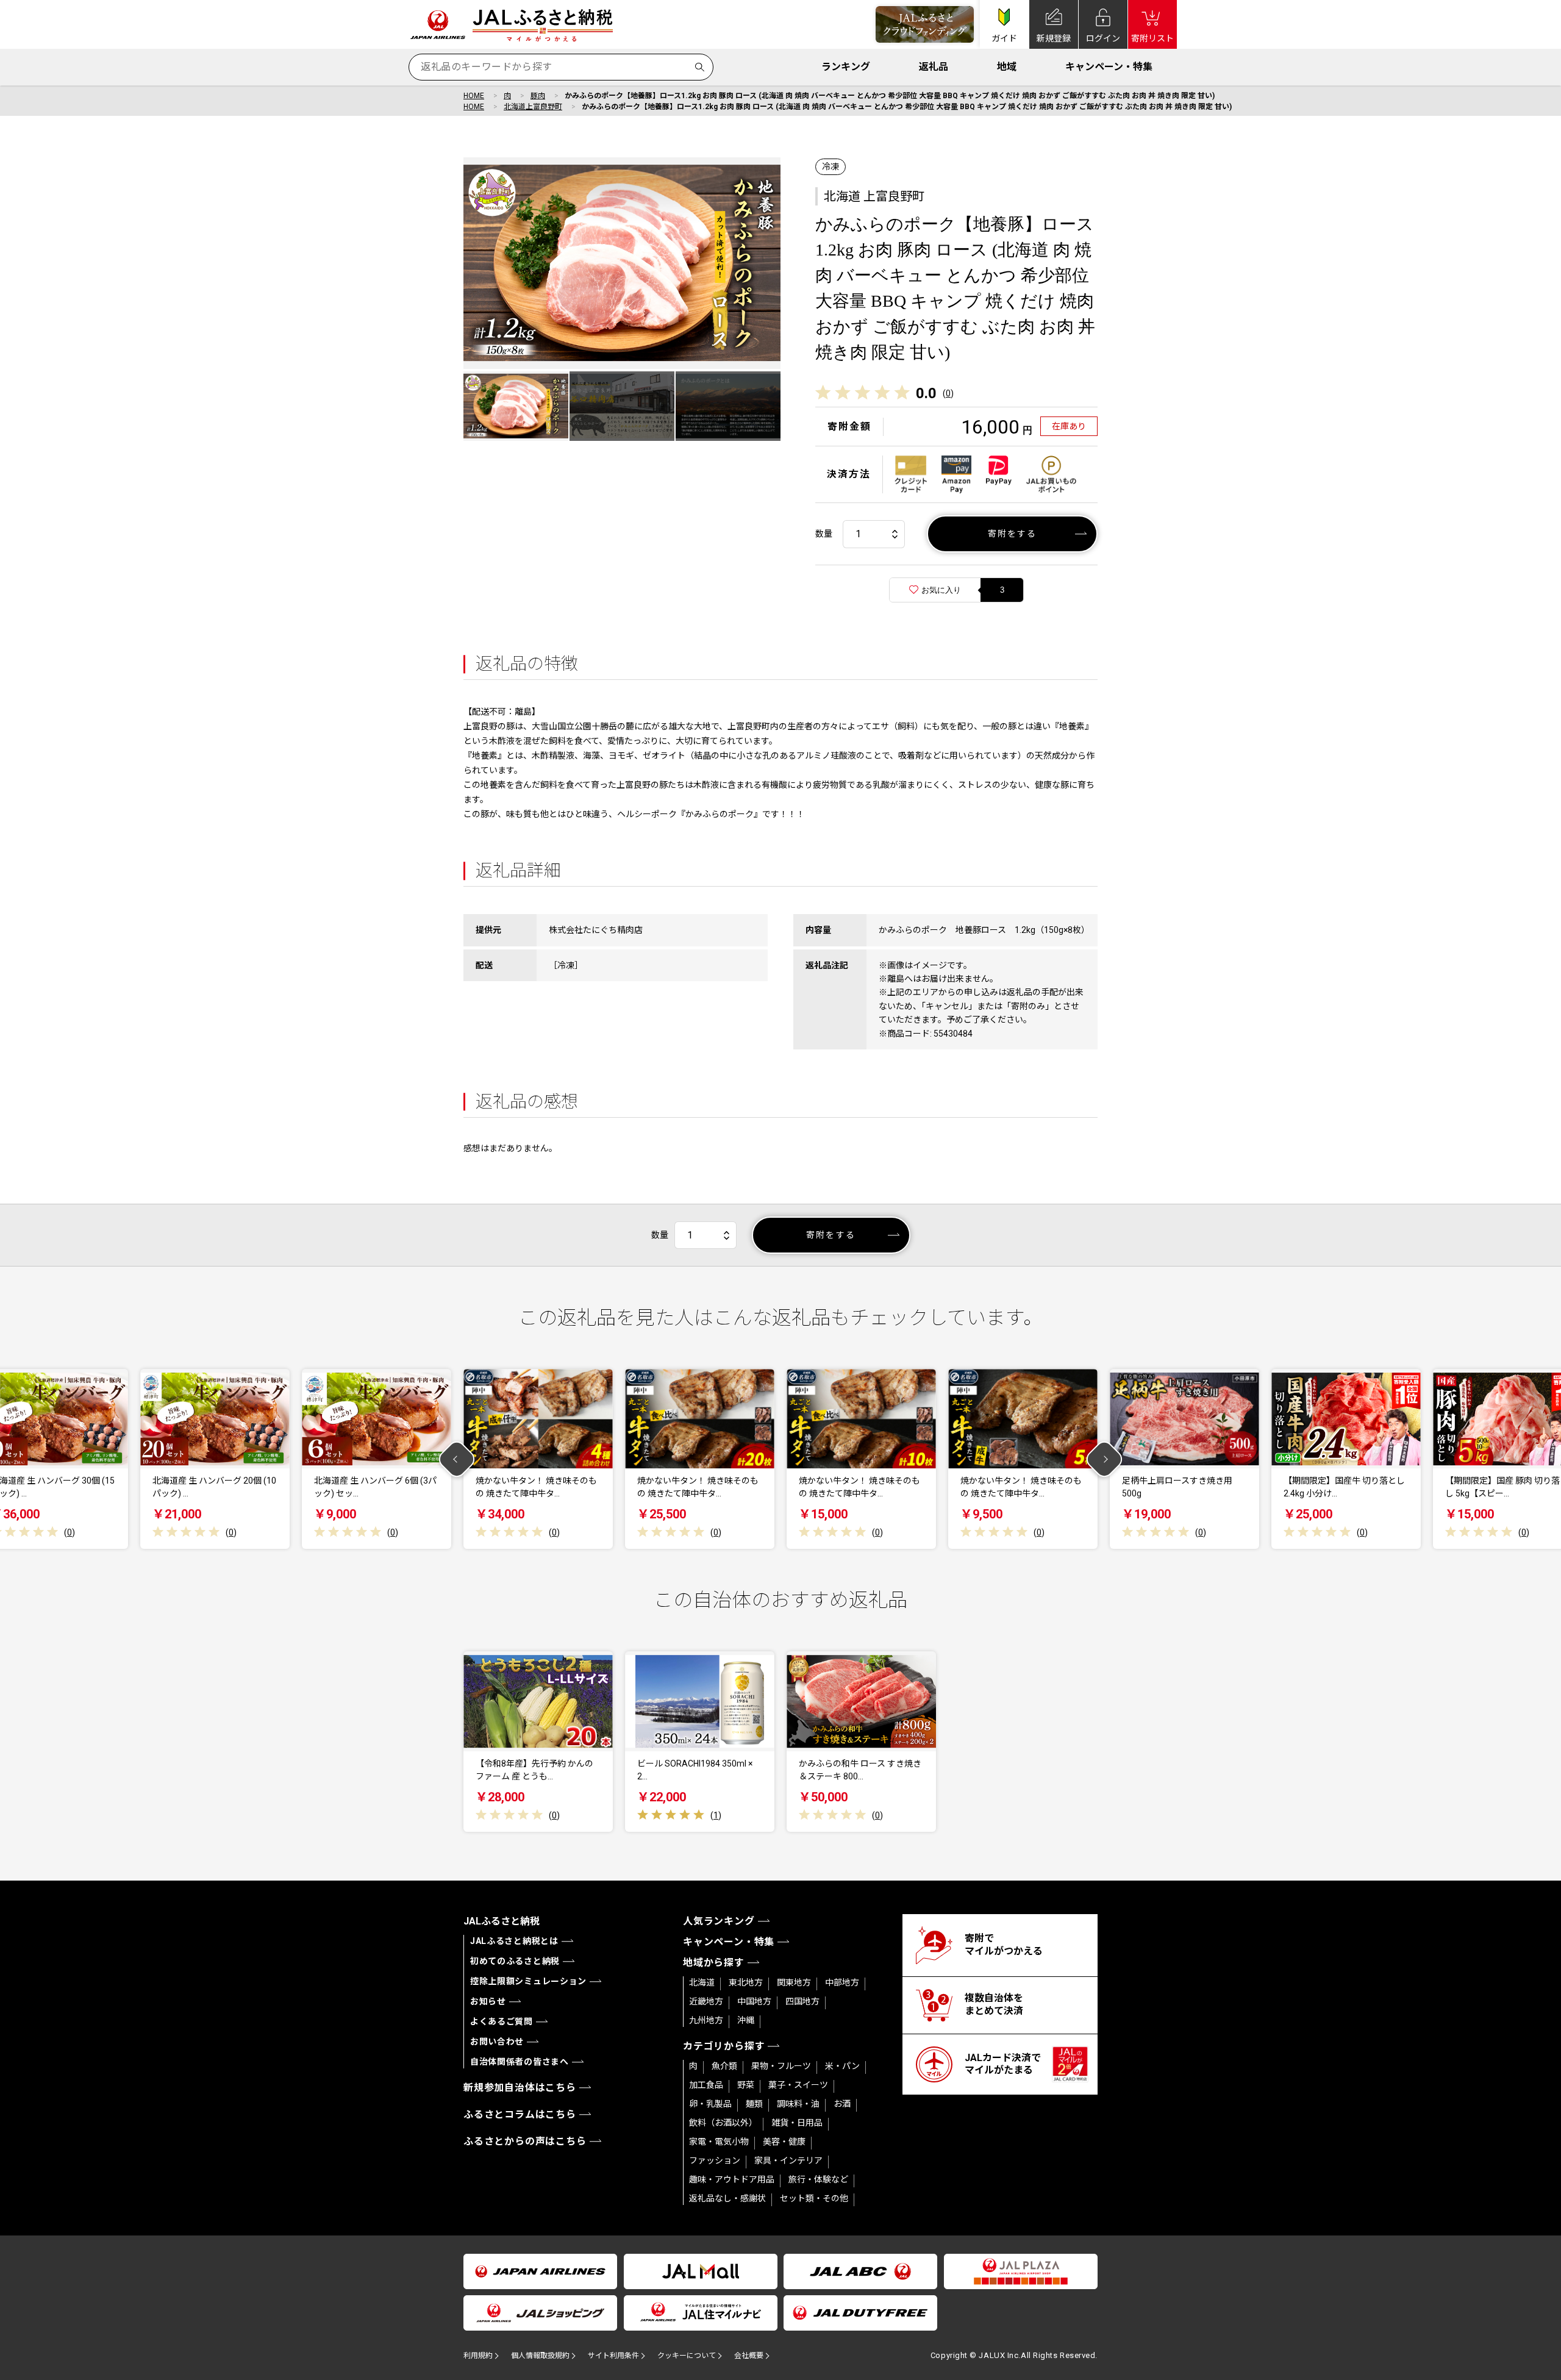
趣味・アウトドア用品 (732, 2179)
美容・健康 (784, 2142)
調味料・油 (798, 2104)
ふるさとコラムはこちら (520, 2114)
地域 (1007, 67)
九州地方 (706, 2020)
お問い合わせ (497, 2042)
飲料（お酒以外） (723, 2123)
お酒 (842, 2104)
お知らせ (488, 2001)
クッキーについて (687, 2356)
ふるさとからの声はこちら (525, 2141)
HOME (474, 96)
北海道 (702, 1982)
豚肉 (538, 96)
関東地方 (794, 1982)
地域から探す (714, 1963)
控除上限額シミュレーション (528, 1981)
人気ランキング (719, 1921)
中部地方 (842, 1982)
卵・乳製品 (710, 2104)
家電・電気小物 (719, 2142)
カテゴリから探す (724, 2046)
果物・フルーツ (781, 2066)
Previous (457, 1459)
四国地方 (802, 2001)
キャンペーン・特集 (1109, 67)
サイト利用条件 (613, 2356)
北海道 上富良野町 (874, 196)
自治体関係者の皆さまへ (520, 2062)
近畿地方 (706, 2001)
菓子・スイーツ (798, 2085)
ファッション (715, 2160)
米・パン (842, 2066)
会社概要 (749, 2356)
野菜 (746, 2085)
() (948, 393)
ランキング (846, 67)
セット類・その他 (814, 2198)
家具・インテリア (788, 2160)
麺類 (754, 2104)
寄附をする (1013, 534)
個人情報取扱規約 (540, 2356)
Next (1105, 1459)
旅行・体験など (818, 2179)
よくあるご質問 (502, 2021)
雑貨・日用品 (797, 2123)
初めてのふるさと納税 (515, 1961)
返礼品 (934, 67)
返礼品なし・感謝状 (727, 2198)
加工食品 (706, 2085)
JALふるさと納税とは (514, 1941)
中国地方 (754, 2001)
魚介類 (724, 2066)
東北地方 (746, 1982)
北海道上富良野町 (533, 107)
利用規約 (478, 2356)
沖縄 (746, 2020)
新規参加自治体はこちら (520, 2088)
